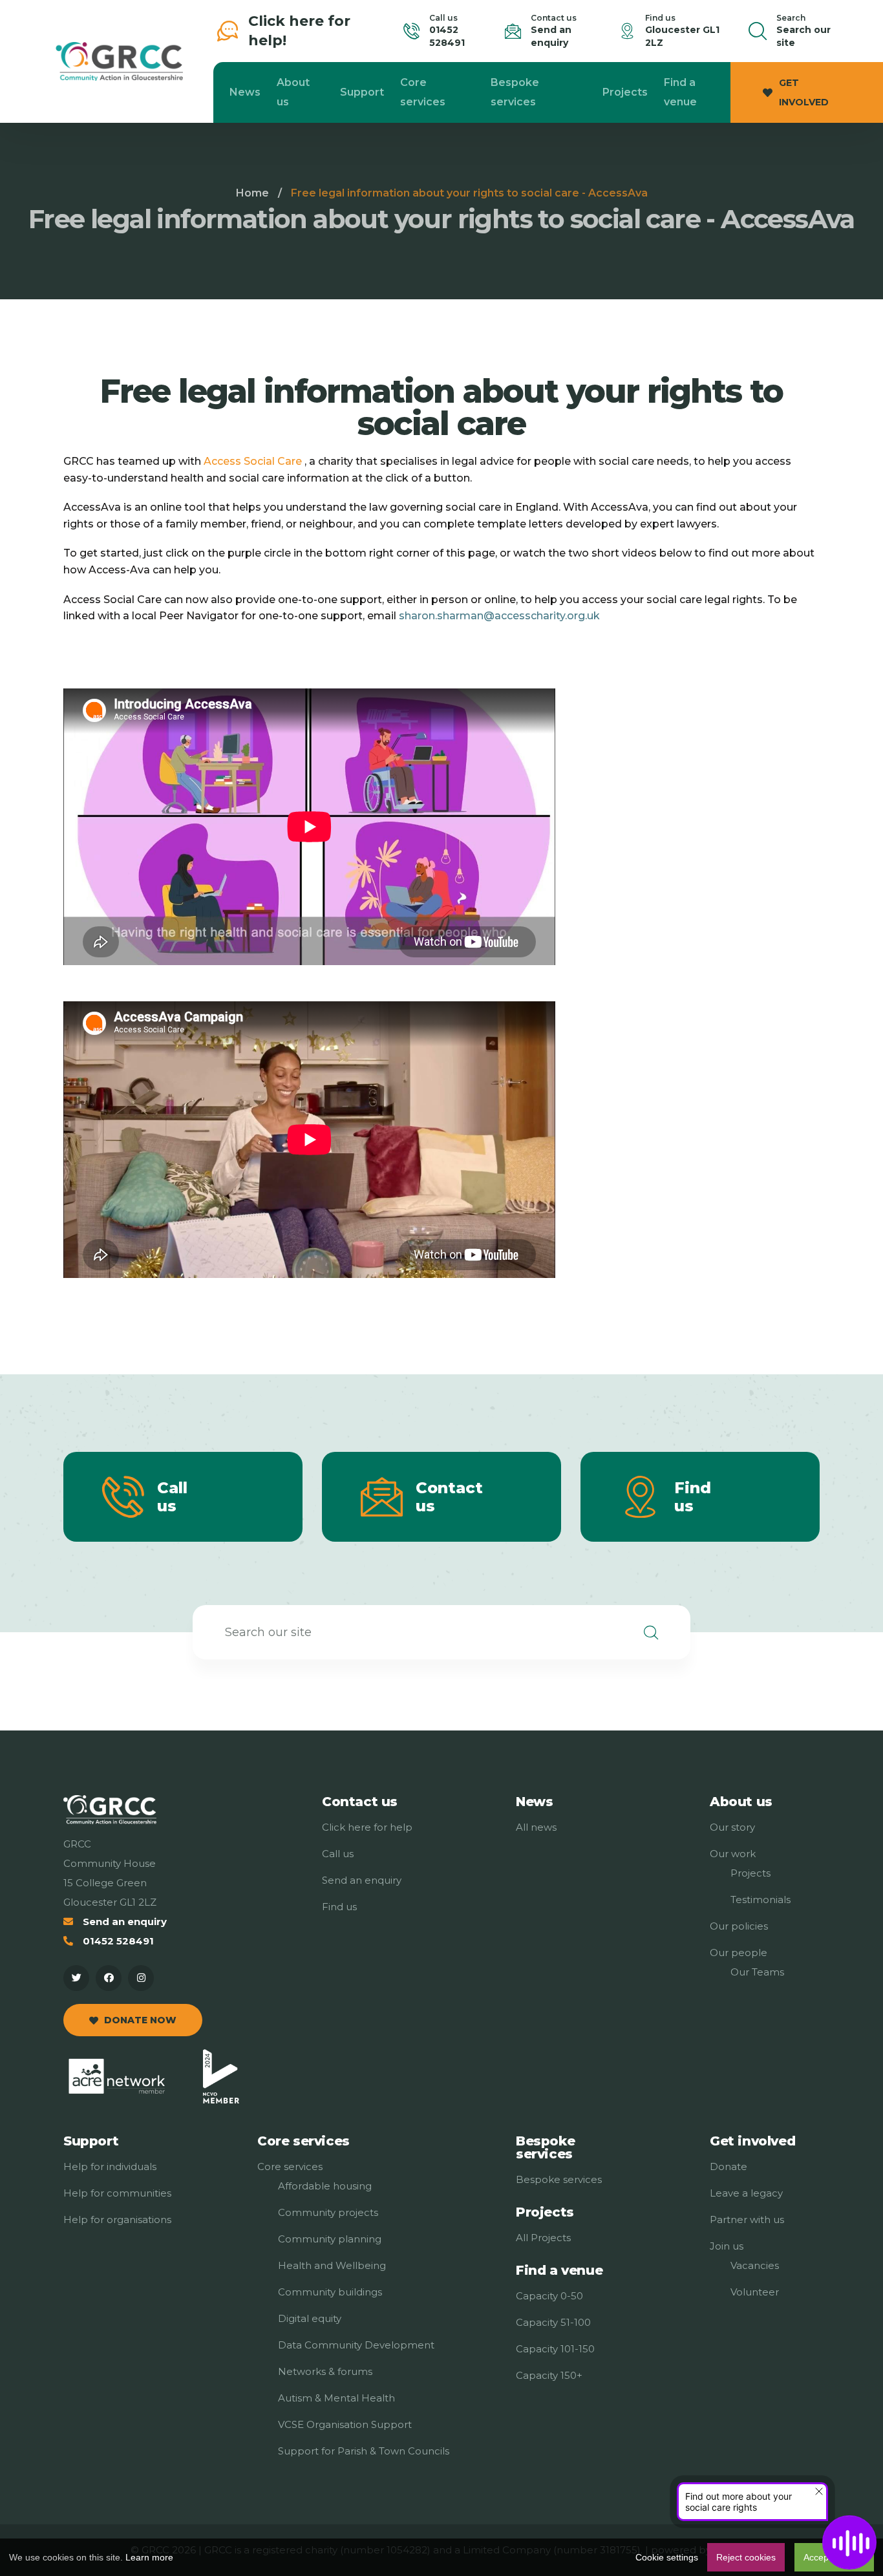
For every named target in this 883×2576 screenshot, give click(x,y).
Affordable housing (325, 2186)
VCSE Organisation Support (345, 2424)
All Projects (543, 2238)
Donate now (140, 2020)
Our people (739, 1953)
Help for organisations (117, 2219)
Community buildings (330, 2292)
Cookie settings (667, 2557)
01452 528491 (118, 1941)
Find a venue (680, 92)
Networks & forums (325, 2371)
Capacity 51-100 (553, 2322)
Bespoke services (515, 92)
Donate (729, 2166)
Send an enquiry (125, 1921)
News (245, 92)
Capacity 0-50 (549, 2296)
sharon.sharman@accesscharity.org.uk (499, 616)
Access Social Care (253, 461)
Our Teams (757, 1972)
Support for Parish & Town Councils (364, 2451)
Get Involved (804, 92)
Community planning (330, 2239)
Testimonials (761, 1900)
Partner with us (747, 2219)
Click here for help (367, 1827)
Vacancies (755, 2265)
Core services (423, 92)
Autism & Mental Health (336, 2398)
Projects (625, 92)
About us (293, 92)
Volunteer (755, 2292)
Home (252, 193)
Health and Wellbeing (332, 2265)
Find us (693, 1497)
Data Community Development (356, 2345)
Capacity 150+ (549, 2375)
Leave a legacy (746, 2193)
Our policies (739, 1926)
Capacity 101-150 (555, 2349)
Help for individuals (110, 2166)
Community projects (328, 2212)
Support (362, 92)
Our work (733, 1854)
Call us (338, 1854)
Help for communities (117, 2193)
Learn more (149, 2557)
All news (536, 1827)
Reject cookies (746, 2557)
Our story (732, 1827)
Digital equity (310, 2318)
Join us (727, 2246)
